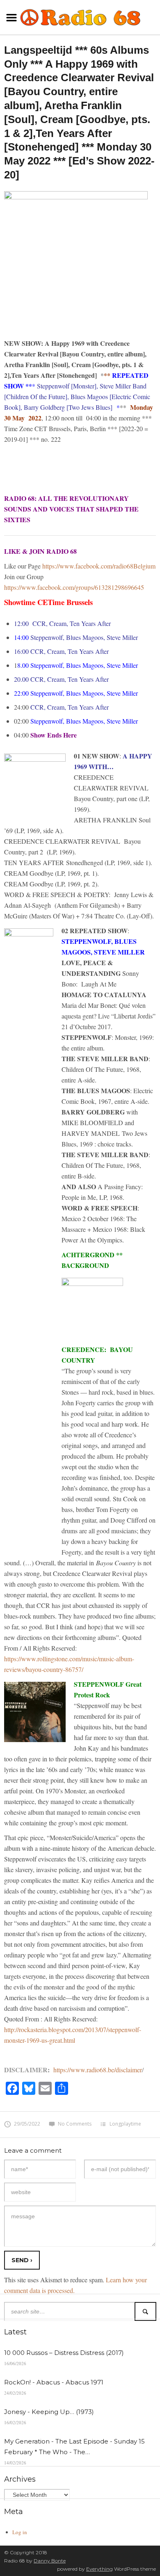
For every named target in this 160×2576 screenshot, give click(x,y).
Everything (99, 2569)
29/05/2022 (27, 2124)
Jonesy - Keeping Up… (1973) (49, 2412)
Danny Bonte (50, 2561)
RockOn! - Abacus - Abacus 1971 (54, 2382)
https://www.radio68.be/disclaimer (98, 2070)
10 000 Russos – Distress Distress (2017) (64, 2353)
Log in (20, 2532)
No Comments (75, 2124)
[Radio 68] (80, 16)
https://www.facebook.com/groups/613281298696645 (74, 587)
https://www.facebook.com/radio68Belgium (99, 566)
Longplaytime (125, 2124)
